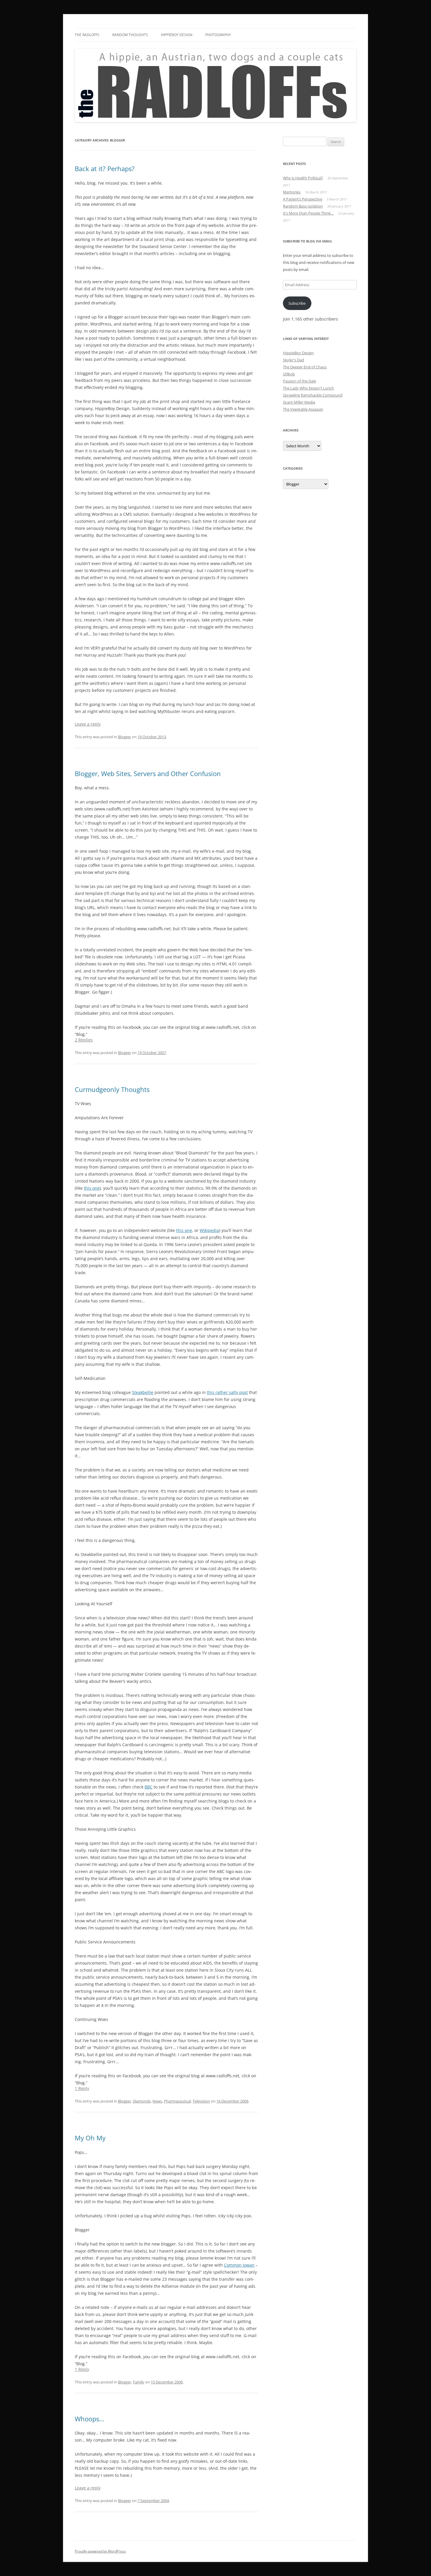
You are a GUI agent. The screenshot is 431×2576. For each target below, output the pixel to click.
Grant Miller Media (299, 402)
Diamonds (142, 2101)
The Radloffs (87, 35)
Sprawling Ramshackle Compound (313, 395)
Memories (292, 192)
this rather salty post (227, 1392)
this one (92, 1188)
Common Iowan (239, 2265)
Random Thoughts (130, 35)
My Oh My (90, 2138)
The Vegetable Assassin (303, 409)
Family (139, 2382)
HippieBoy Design (177, 35)
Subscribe (297, 303)
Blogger (124, 737)
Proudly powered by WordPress (100, 2551)
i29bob (289, 374)
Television (201, 2101)
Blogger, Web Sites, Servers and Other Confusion (148, 773)
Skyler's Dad (293, 360)
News (157, 2101)
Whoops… (89, 2419)
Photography (218, 35)
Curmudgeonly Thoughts (112, 1089)
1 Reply (82, 2088)
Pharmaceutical (177, 2101)
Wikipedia (209, 1230)
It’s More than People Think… (308, 213)
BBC (149, 1787)
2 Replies (84, 1040)
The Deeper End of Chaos (305, 367)
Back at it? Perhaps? (105, 168)
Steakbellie (143, 1392)
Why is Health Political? (303, 178)
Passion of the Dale (300, 381)
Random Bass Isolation (303, 206)
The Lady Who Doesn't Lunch (308, 388)
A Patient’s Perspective (303, 199)
